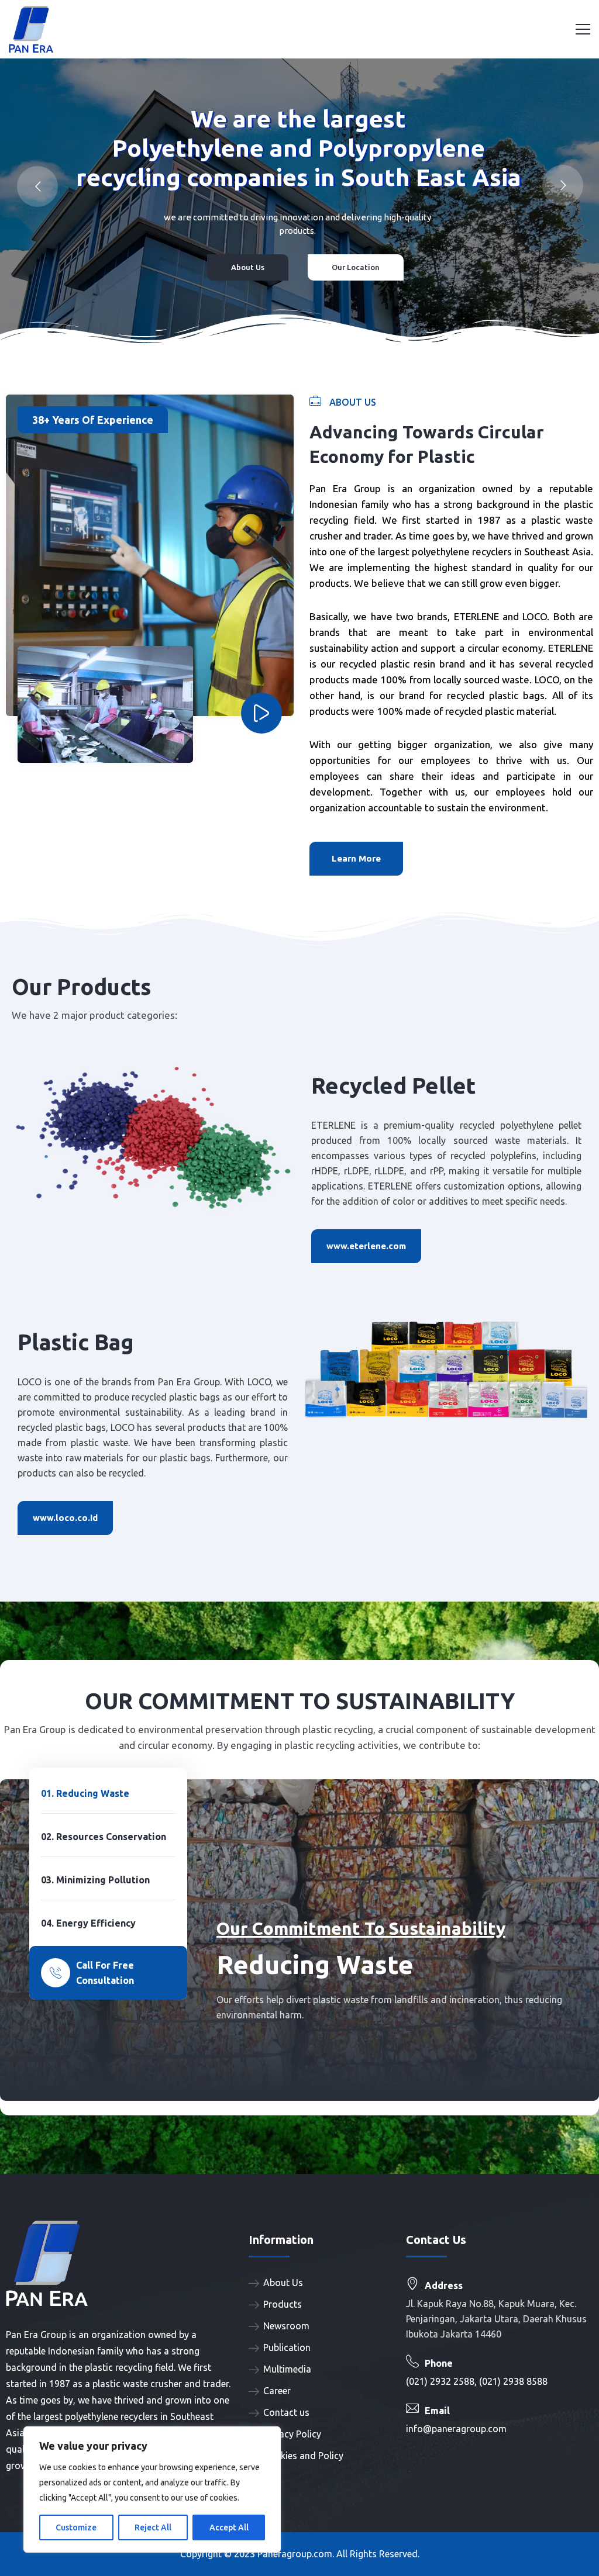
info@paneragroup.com (456, 2429)
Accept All (229, 2527)
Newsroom (286, 2326)
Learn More (356, 858)
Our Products (69, 261)
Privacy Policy (292, 2434)
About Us (283, 2283)
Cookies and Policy (303, 2456)
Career (277, 2391)
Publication (287, 2347)
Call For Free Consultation (105, 1973)
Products (283, 2304)
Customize (76, 2527)
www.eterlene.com (366, 1246)
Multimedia (287, 2369)
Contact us (286, 2412)
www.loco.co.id (65, 1518)
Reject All (153, 2527)
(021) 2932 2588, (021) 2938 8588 (477, 2381)
